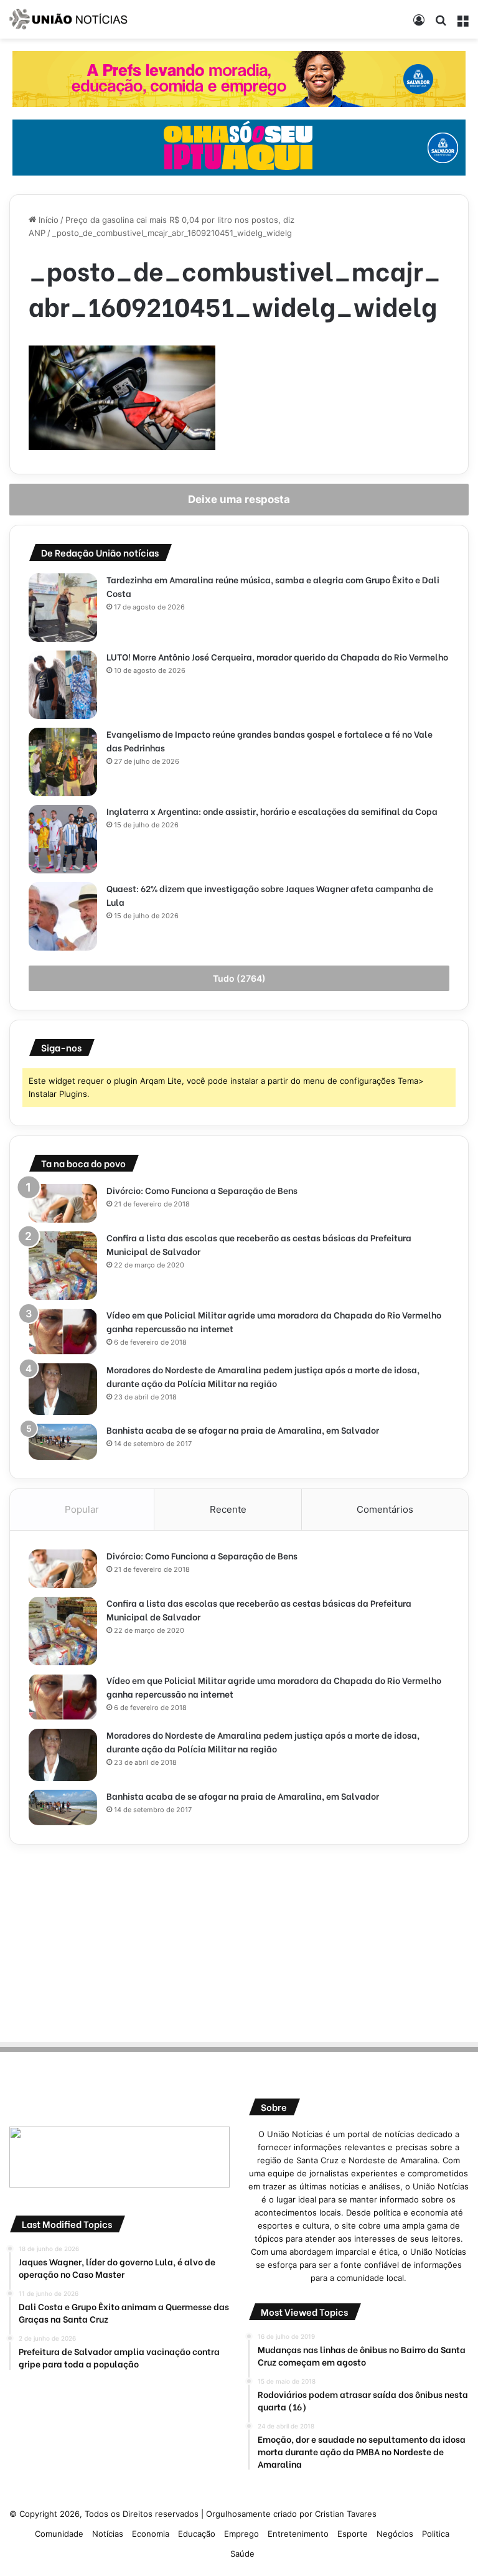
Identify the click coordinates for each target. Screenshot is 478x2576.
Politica (436, 2534)
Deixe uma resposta (239, 499)
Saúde (242, 2554)
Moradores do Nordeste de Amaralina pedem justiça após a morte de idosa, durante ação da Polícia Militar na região (263, 1376)
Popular (82, 1509)
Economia (151, 2534)
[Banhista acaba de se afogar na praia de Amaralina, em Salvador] (63, 1442)
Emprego (241, 2534)
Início (47, 220)
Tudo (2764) (239, 978)
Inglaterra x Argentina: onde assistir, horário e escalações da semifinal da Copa (272, 811)
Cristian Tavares (346, 2514)
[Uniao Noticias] (68, 19)
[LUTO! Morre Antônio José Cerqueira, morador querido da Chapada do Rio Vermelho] (63, 685)
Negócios (395, 2534)
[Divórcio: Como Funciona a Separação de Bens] (63, 1203)
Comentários (385, 1509)
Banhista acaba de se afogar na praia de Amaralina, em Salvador (243, 1430)
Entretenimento (298, 2534)
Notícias (108, 2534)
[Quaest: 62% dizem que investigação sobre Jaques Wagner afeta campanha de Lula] (63, 916)
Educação (197, 2534)
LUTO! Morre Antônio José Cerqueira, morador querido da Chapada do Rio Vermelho (277, 656)
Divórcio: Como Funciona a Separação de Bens (202, 1190)
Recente (228, 1509)
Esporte (353, 2534)
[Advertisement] (239, 1941)
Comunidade (59, 2534)
